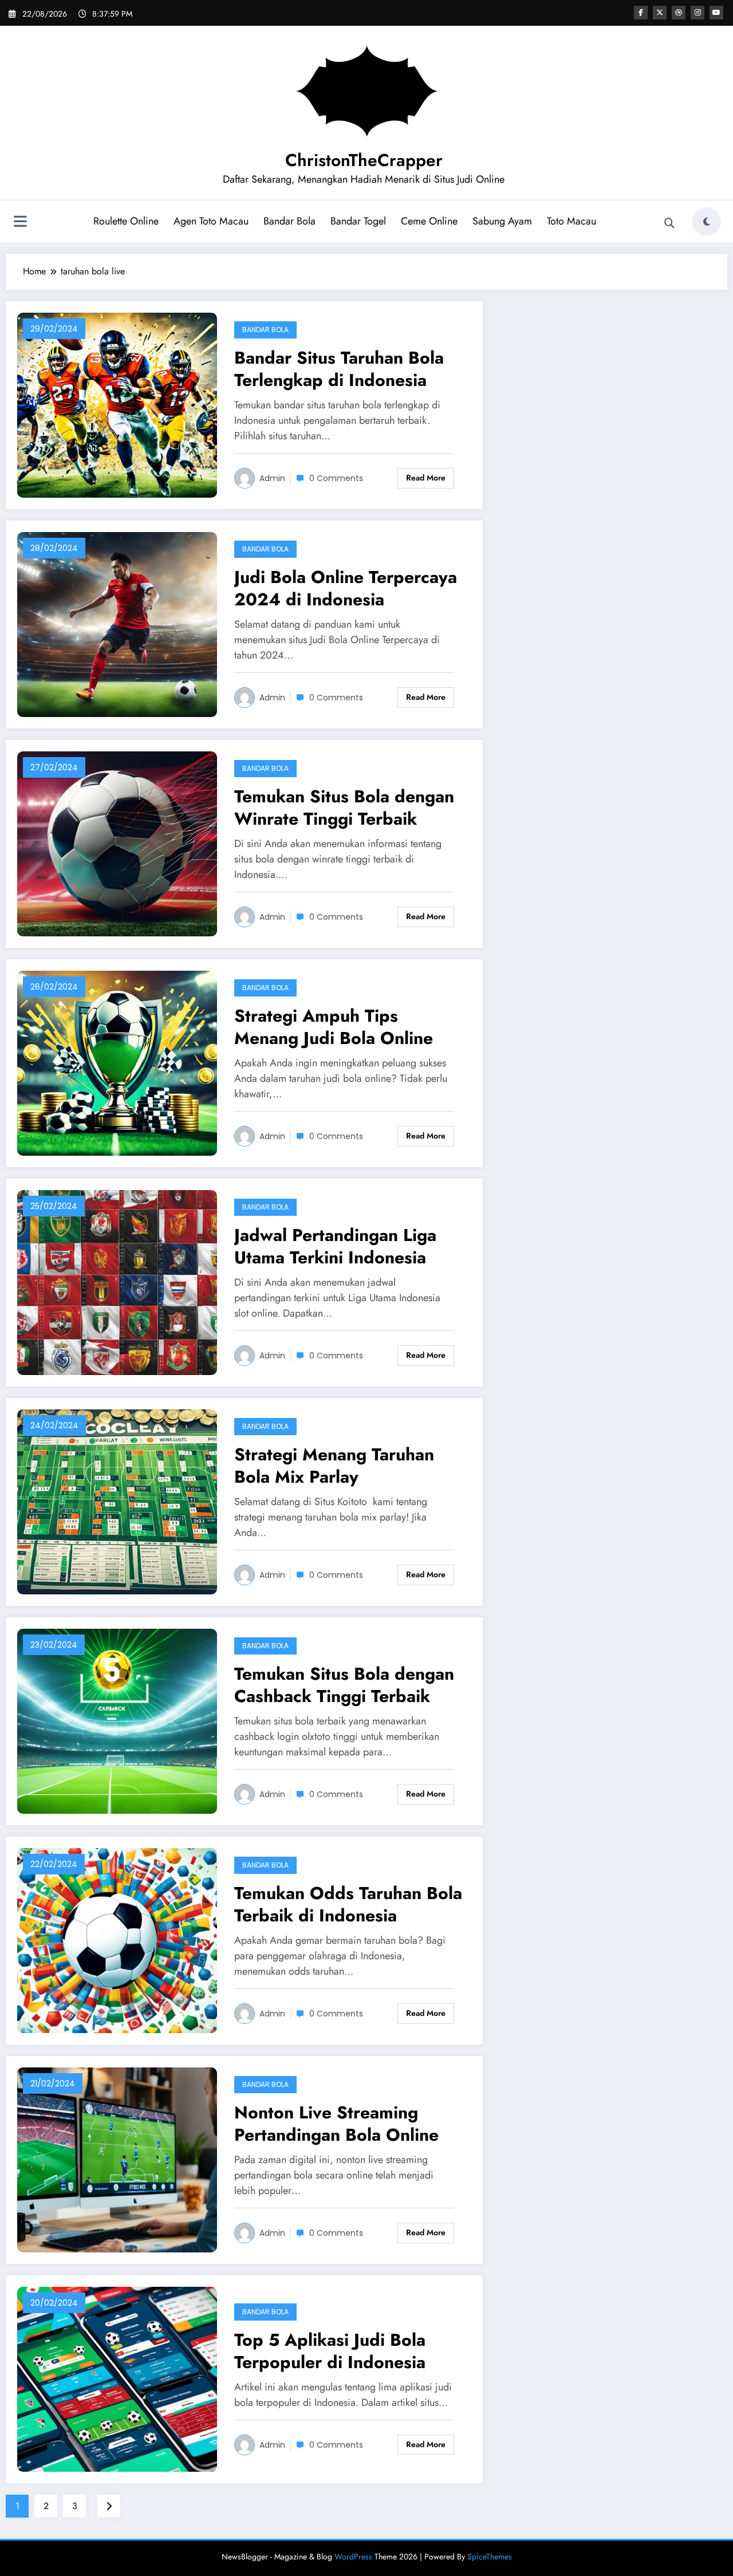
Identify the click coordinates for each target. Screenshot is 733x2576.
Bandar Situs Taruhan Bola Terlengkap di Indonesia (339, 369)
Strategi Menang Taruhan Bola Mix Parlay (334, 1466)
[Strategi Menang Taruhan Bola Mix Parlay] (117, 1501)
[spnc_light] (707, 222)
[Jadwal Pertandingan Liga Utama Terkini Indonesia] (117, 1281)
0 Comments (336, 478)
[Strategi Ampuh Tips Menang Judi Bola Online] (117, 1062)
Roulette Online (126, 221)
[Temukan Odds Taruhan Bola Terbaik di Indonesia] (117, 1939)
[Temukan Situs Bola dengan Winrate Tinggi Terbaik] (117, 843)
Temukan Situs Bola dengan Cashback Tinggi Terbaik (344, 1685)
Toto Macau (572, 221)
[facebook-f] (641, 13)
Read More (426, 478)
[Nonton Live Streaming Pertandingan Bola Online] (117, 2159)
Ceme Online (429, 221)
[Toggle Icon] (20, 223)
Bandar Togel (358, 221)
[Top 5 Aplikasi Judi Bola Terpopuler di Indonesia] (117, 2378)
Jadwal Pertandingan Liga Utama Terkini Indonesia (335, 1246)
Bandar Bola (289, 221)
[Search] (669, 223)
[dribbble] (679, 13)
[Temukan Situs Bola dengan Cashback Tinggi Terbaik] (117, 1720)
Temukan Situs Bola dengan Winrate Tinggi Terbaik (344, 808)
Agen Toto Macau (211, 221)
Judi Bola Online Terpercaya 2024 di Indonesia (346, 588)
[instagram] (697, 13)
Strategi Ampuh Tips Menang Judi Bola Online (334, 1027)
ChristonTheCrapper (364, 160)
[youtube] (716, 13)
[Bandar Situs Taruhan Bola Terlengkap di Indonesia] (117, 404)
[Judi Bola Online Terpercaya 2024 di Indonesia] (117, 623)
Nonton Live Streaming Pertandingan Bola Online (336, 2124)
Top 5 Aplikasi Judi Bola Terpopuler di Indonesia (330, 2351)
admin (272, 478)
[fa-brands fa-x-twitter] (660, 13)
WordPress (353, 2557)
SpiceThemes (490, 2557)
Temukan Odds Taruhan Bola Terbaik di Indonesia (348, 1904)
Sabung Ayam (502, 221)
